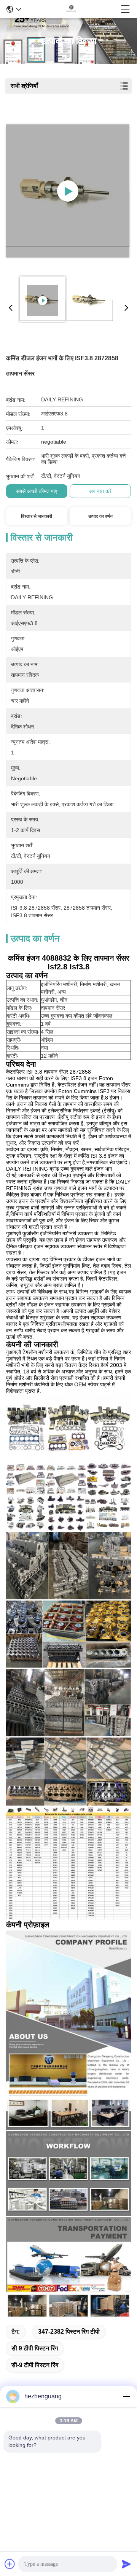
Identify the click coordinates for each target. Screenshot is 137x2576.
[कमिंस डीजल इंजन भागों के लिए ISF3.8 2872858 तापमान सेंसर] (68, 191)
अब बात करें (100, 491)
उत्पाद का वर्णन (100, 516)
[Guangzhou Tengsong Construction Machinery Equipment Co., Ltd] (71, 9)
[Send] (126, 2564)
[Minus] (126, 2396)
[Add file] (10, 2564)
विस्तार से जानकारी (37, 516)
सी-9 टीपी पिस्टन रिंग (35, 2365)
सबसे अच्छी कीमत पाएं (37, 491)
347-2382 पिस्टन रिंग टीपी (69, 2332)
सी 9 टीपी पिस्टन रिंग (35, 2348)
